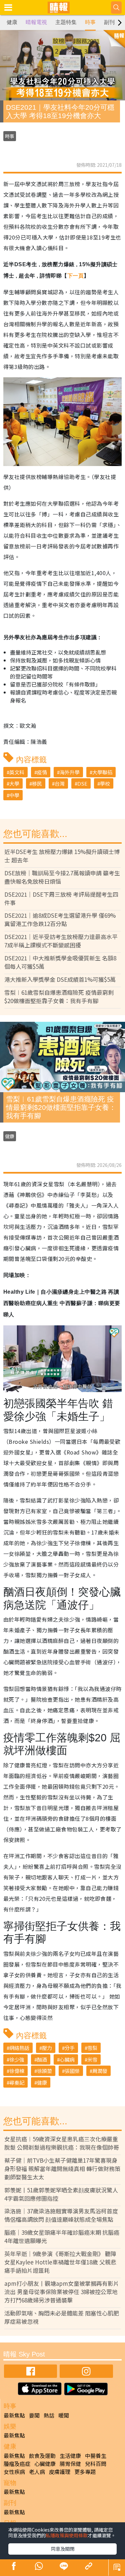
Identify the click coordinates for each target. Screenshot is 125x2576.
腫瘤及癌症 (17, 2464)
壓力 (47, 2048)
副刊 (109, 22)
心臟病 (67, 2059)
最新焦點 (14, 2415)
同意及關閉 (63, 2549)
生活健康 (70, 2456)
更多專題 (85, 2472)
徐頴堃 (44, 2071)
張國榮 (72, 2071)
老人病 (37, 2472)
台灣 (60, 783)
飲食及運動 (42, 2456)
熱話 (49, 2415)
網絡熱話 (19, 2048)
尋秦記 (17, 2082)
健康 (12, 22)
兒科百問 (96, 2464)
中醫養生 (96, 2456)
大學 (14, 783)
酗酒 (42, 2059)
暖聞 (64, 2415)
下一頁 (75, 276)
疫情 (42, 772)
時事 (90, 22)
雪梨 (92, 2048)
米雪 (92, 2059)
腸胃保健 (70, 2464)
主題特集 (66, 22)
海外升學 (70, 772)
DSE (82, 783)
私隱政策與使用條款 (67, 2535)
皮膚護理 (60, 2472)
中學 (14, 795)
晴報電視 (36, 22)
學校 (105, 783)
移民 (37, 783)
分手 (70, 2048)
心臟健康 (45, 2464)
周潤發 (100, 2071)
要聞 (34, 2415)
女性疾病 (14, 2472)
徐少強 (17, 2059)
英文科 (17, 772)
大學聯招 (102, 772)
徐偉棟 (17, 2071)
